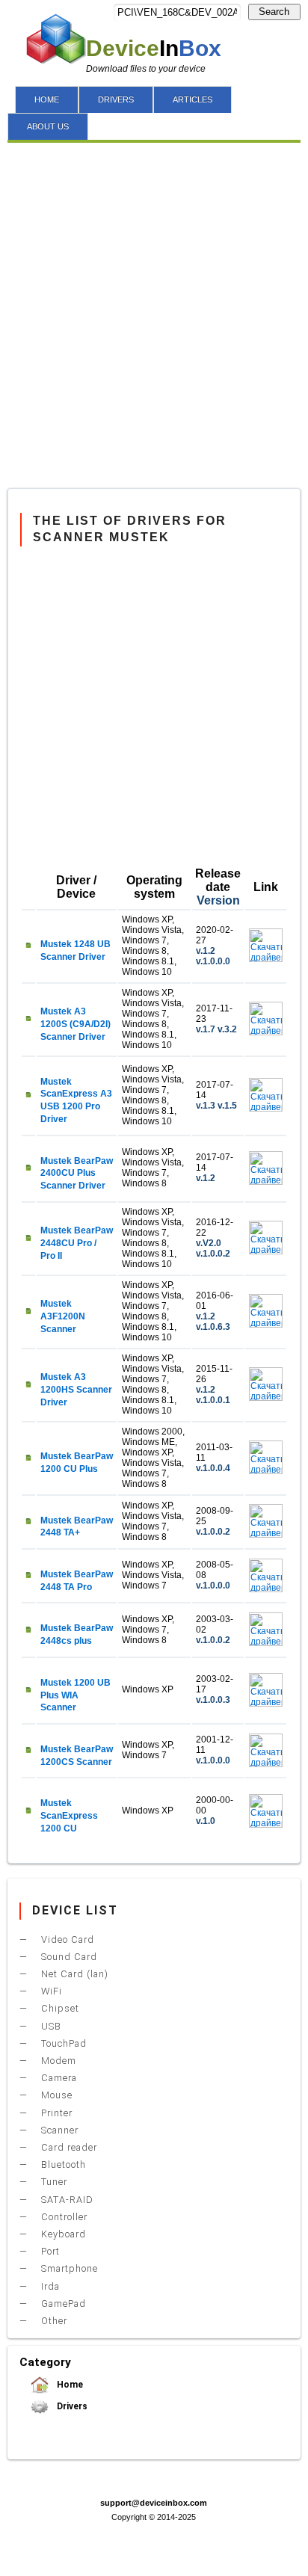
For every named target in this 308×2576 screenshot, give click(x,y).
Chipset (59, 2008)
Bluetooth (62, 2164)
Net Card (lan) (73, 1974)
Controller (63, 2217)
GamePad (62, 2304)
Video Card (66, 1939)
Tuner (53, 2182)
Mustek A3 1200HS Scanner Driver (76, 1390)
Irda (49, 2286)
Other (53, 2321)
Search (274, 12)
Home (69, 2385)
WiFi (50, 1991)
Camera (58, 2078)
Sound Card (68, 1957)
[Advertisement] (154, 319)
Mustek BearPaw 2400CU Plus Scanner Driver (77, 1174)
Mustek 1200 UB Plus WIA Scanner (76, 1695)
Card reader (68, 2147)
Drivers (71, 2406)
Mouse (55, 2095)
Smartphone (68, 2268)
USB (50, 2026)
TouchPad (62, 2043)
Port (49, 2251)
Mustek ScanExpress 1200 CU (69, 1816)
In (154, 48)
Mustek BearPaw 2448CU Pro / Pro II (77, 1243)
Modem (57, 2061)
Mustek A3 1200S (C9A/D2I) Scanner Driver (76, 1024)
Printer (55, 2113)
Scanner (58, 2130)
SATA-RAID (66, 2200)
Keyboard (62, 2234)
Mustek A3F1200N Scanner (63, 1316)
